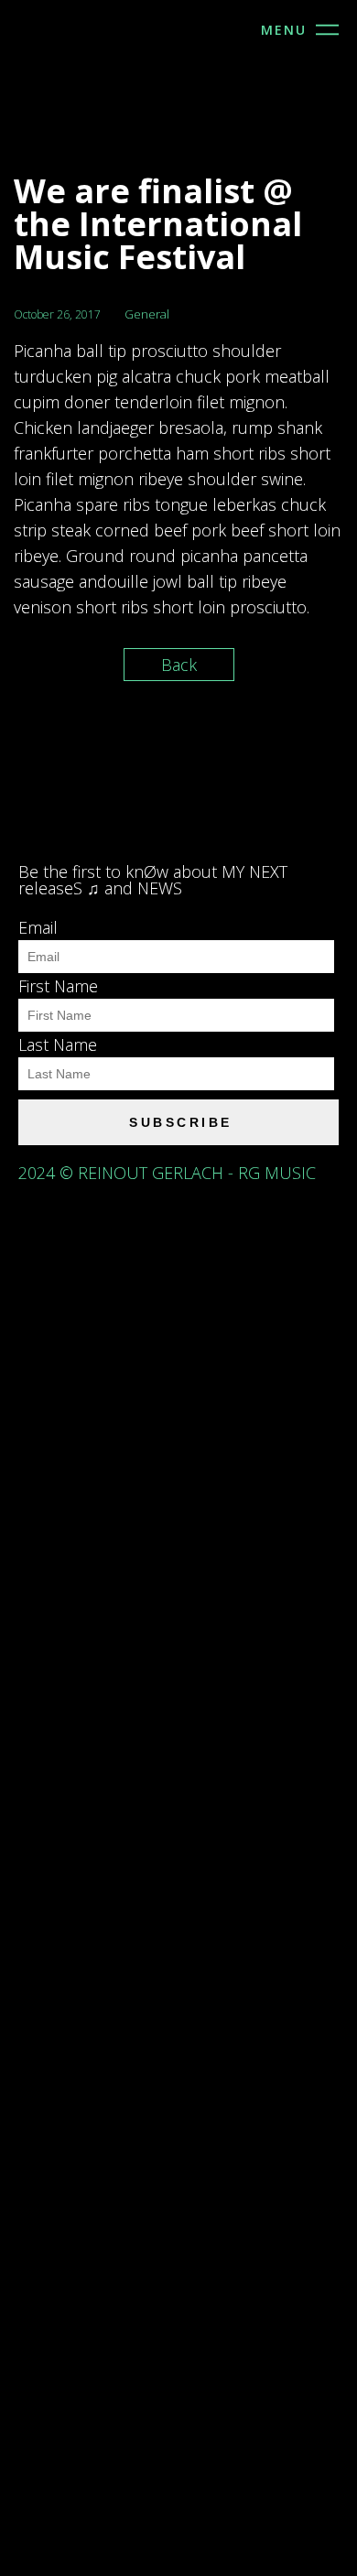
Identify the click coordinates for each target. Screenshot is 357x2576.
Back (179, 665)
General (147, 314)
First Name (58, 986)
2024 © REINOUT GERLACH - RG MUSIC (172, 1173)
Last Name (58, 1044)
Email (38, 927)
